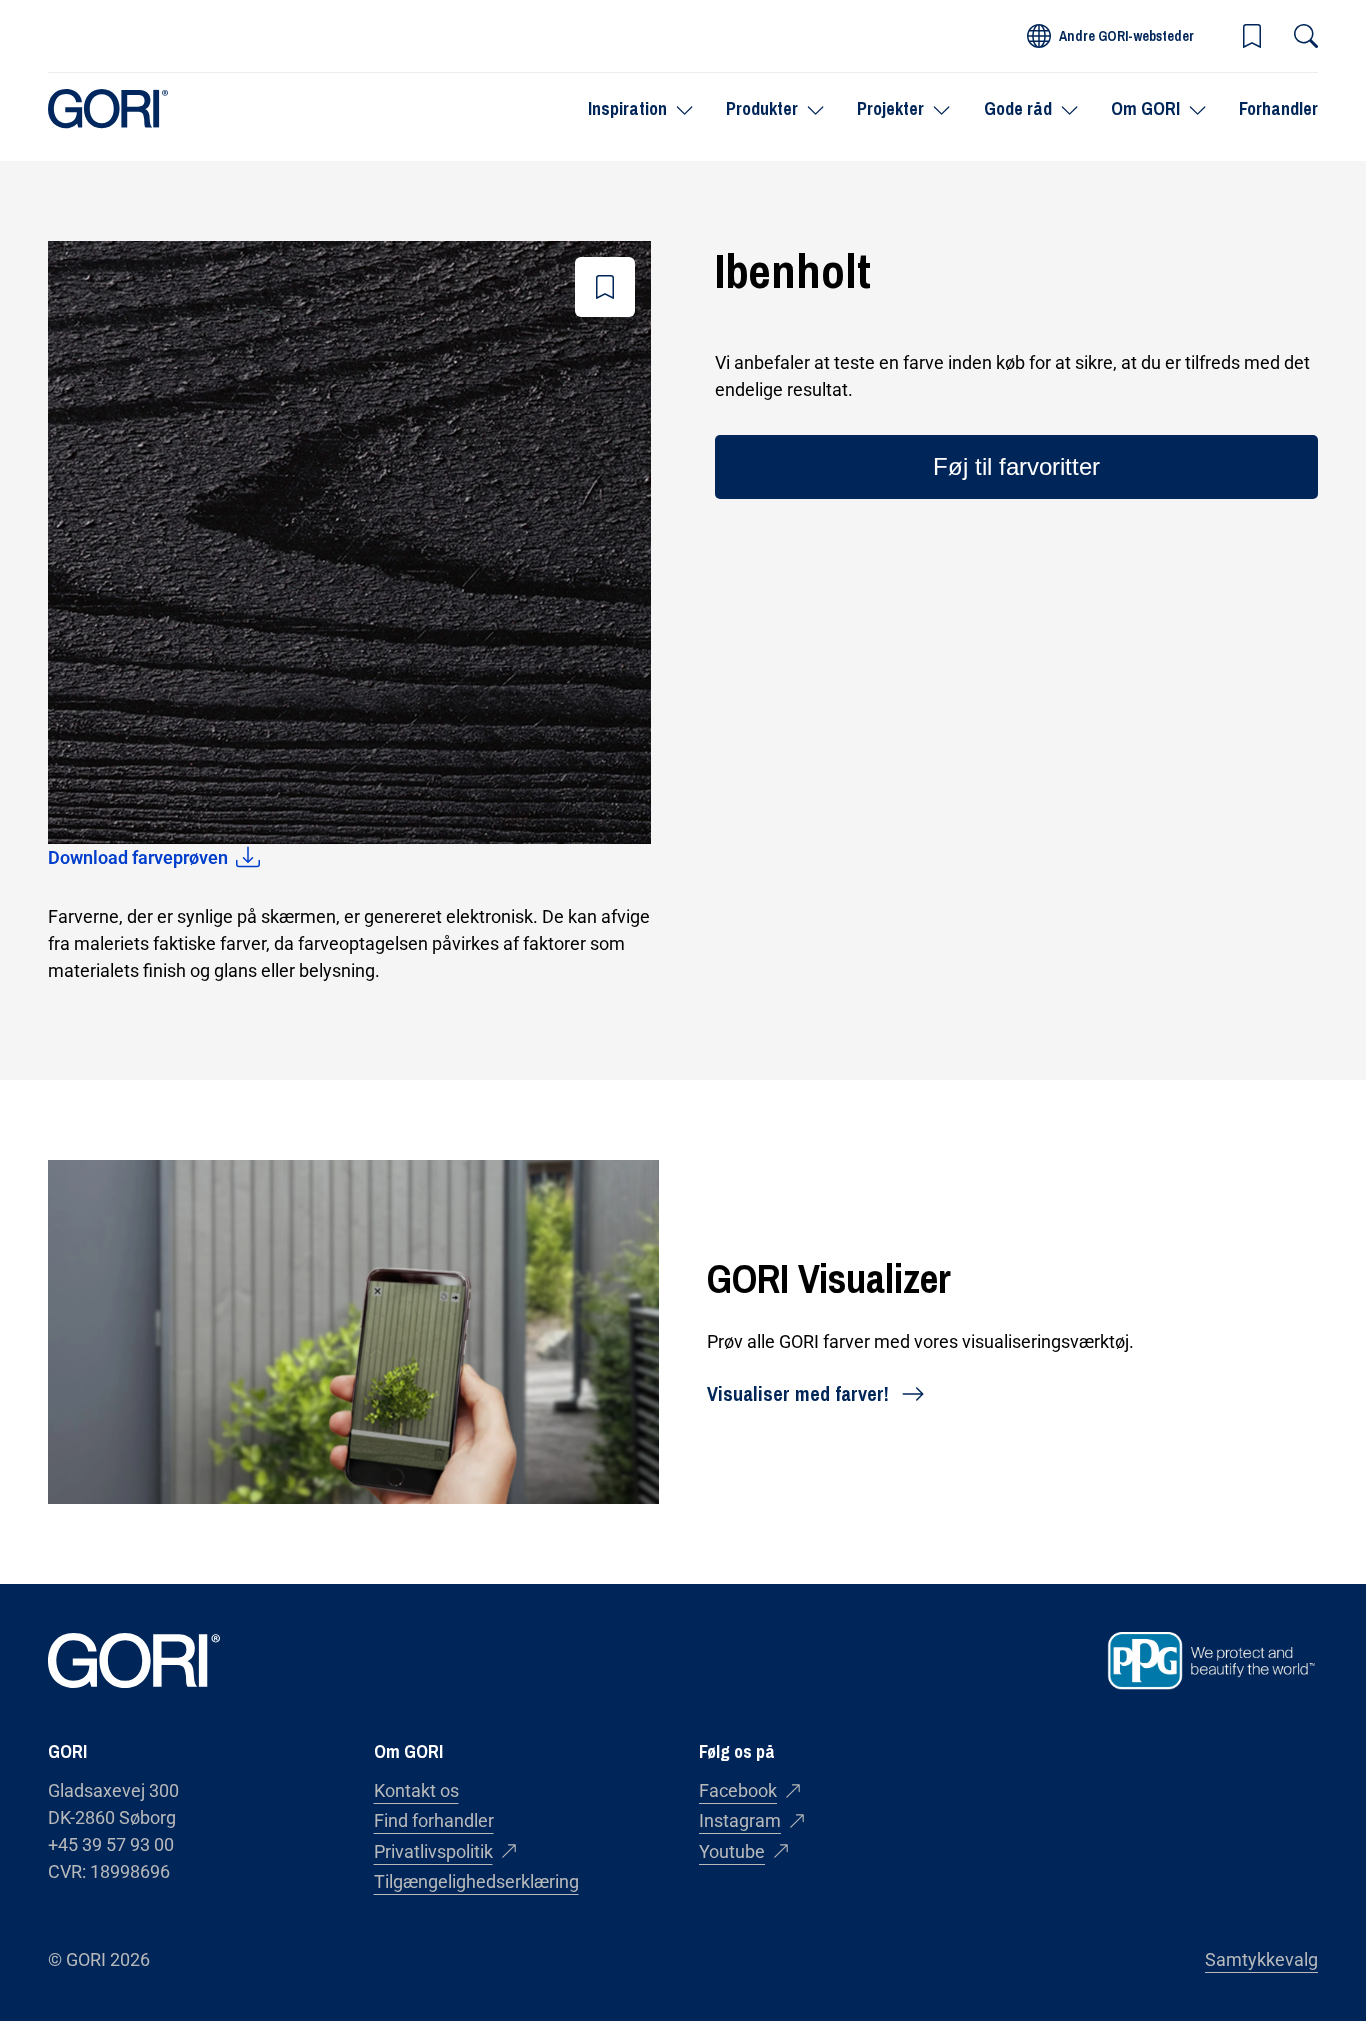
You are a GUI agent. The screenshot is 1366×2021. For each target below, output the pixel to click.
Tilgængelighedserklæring (476, 1881)
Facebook (738, 1790)
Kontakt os (416, 1790)
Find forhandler (434, 1820)
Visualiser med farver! (798, 1393)
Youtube (732, 1851)
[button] (1252, 36)
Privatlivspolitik (433, 1851)
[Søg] (1306, 36)
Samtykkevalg (1261, 1959)
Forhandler (1278, 108)
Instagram (740, 1820)
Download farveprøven (138, 857)
